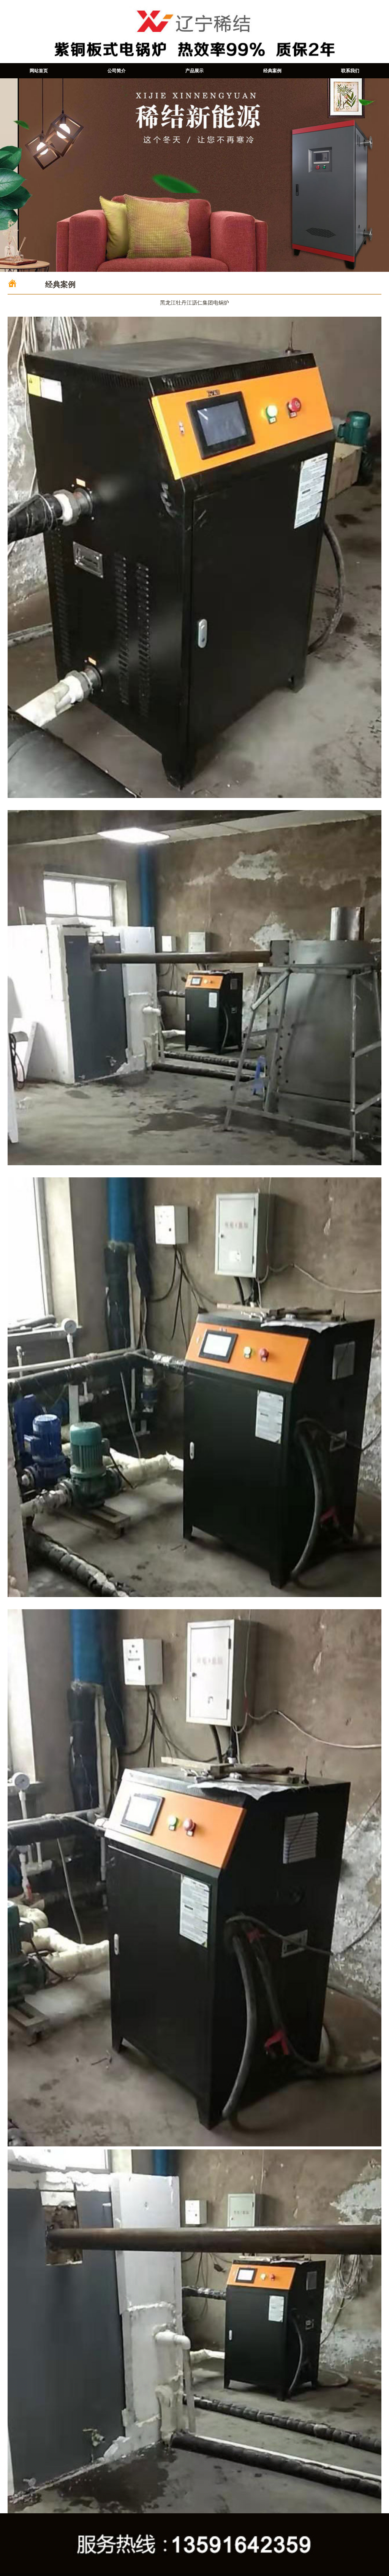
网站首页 (39, 71)
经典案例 (272, 71)
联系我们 (350, 71)
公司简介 (117, 71)
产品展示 (194, 71)
